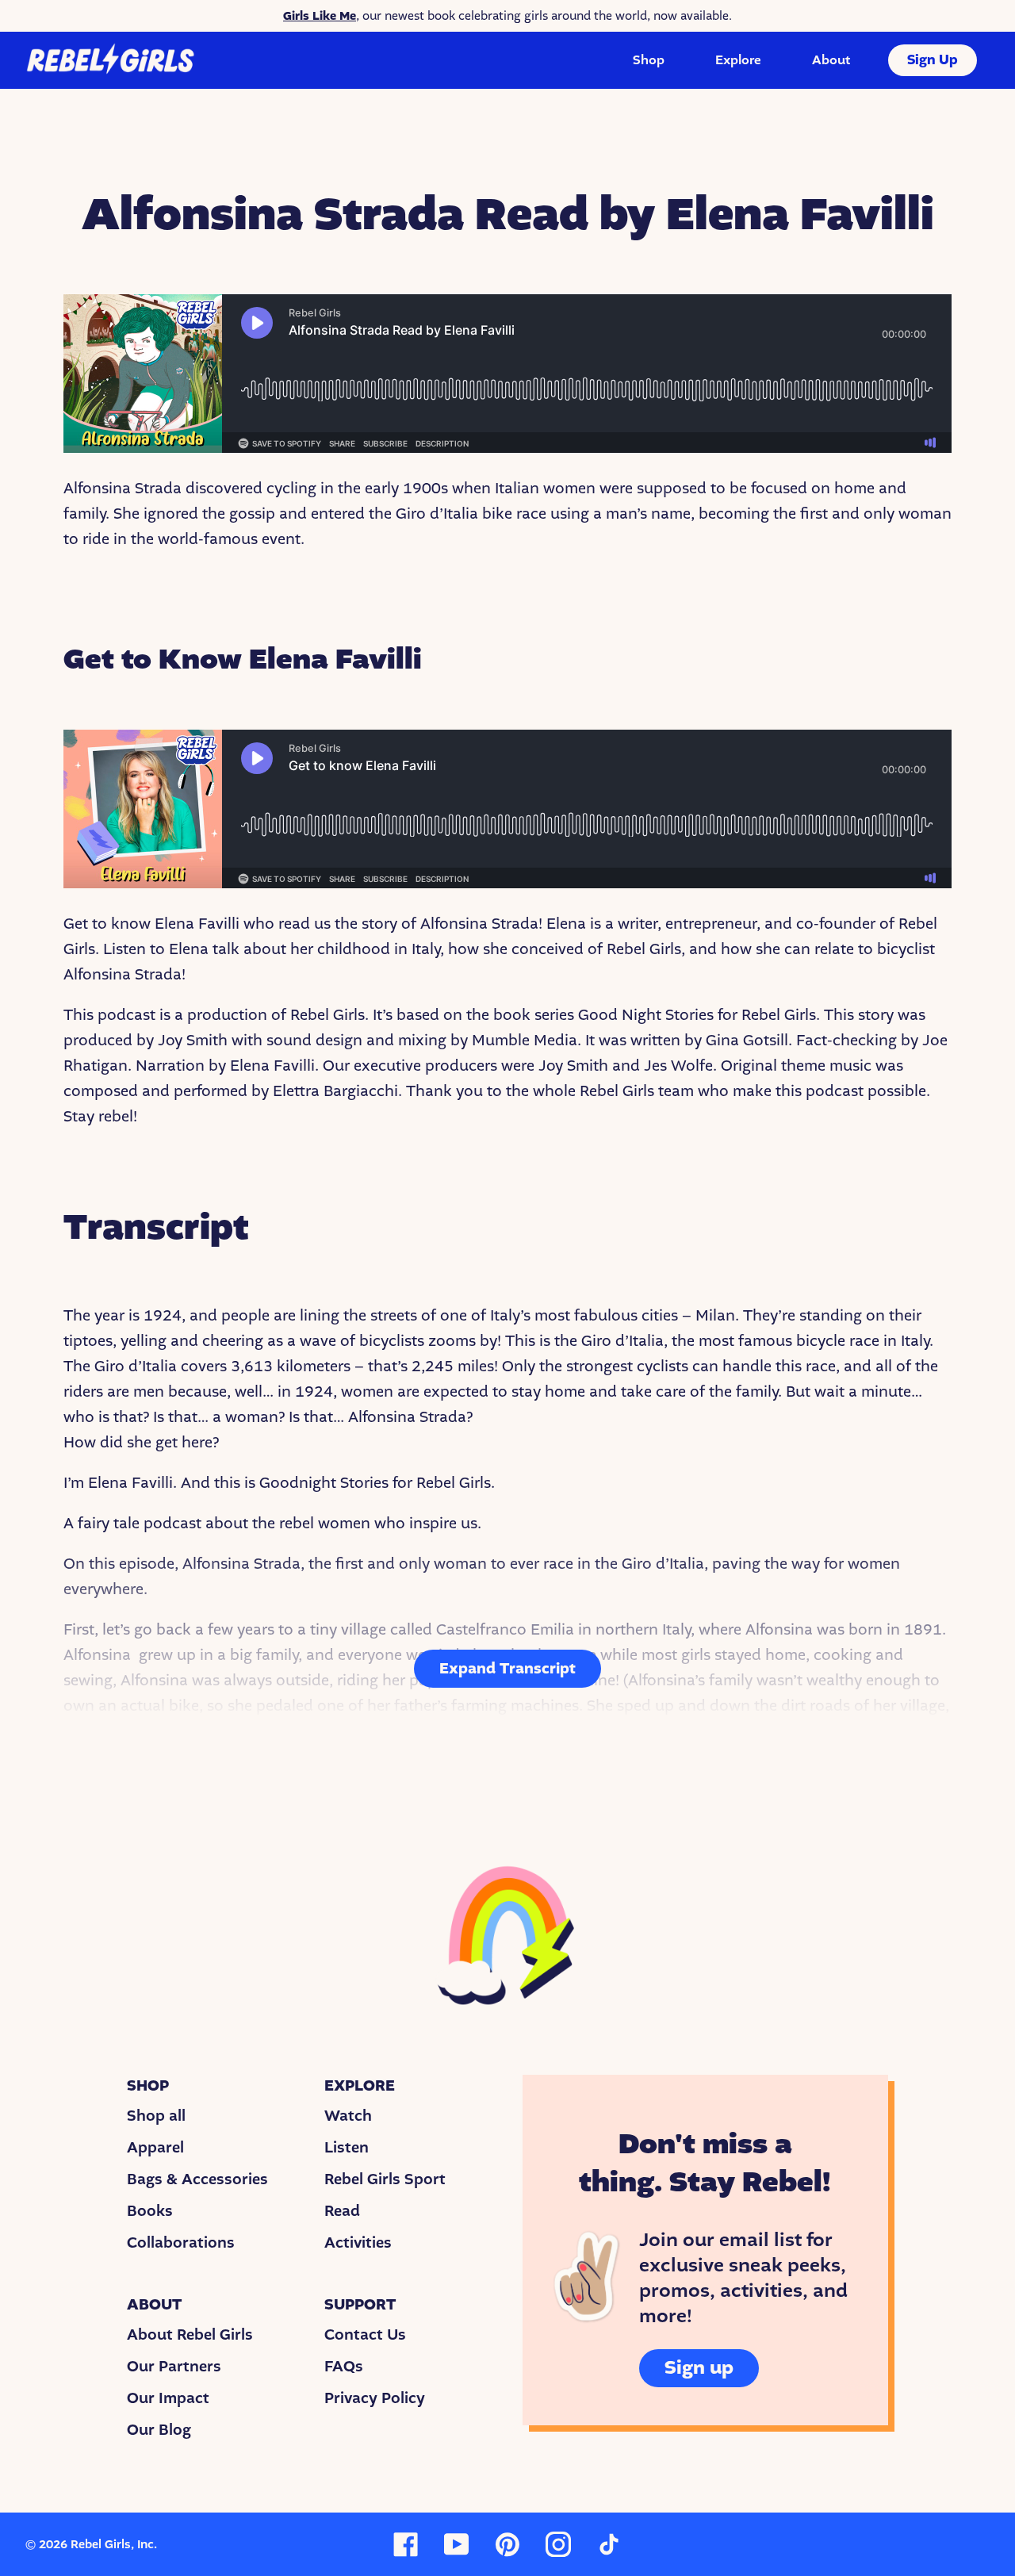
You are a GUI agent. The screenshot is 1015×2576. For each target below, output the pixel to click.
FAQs (344, 2367)
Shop (649, 60)
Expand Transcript (507, 1669)
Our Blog (159, 2430)
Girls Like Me (320, 16)
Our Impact (168, 2398)
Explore (738, 60)
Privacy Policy (375, 2398)
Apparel (155, 2148)
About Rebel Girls (190, 2335)
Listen (347, 2148)
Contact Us (365, 2335)
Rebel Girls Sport (385, 2179)
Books (150, 2211)
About (831, 60)
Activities (358, 2243)
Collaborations (181, 2243)
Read (342, 2211)
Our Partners (174, 2367)
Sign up (699, 2368)
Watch (348, 2116)
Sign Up (933, 60)
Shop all (156, 2116)
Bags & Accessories (197, 2179)
